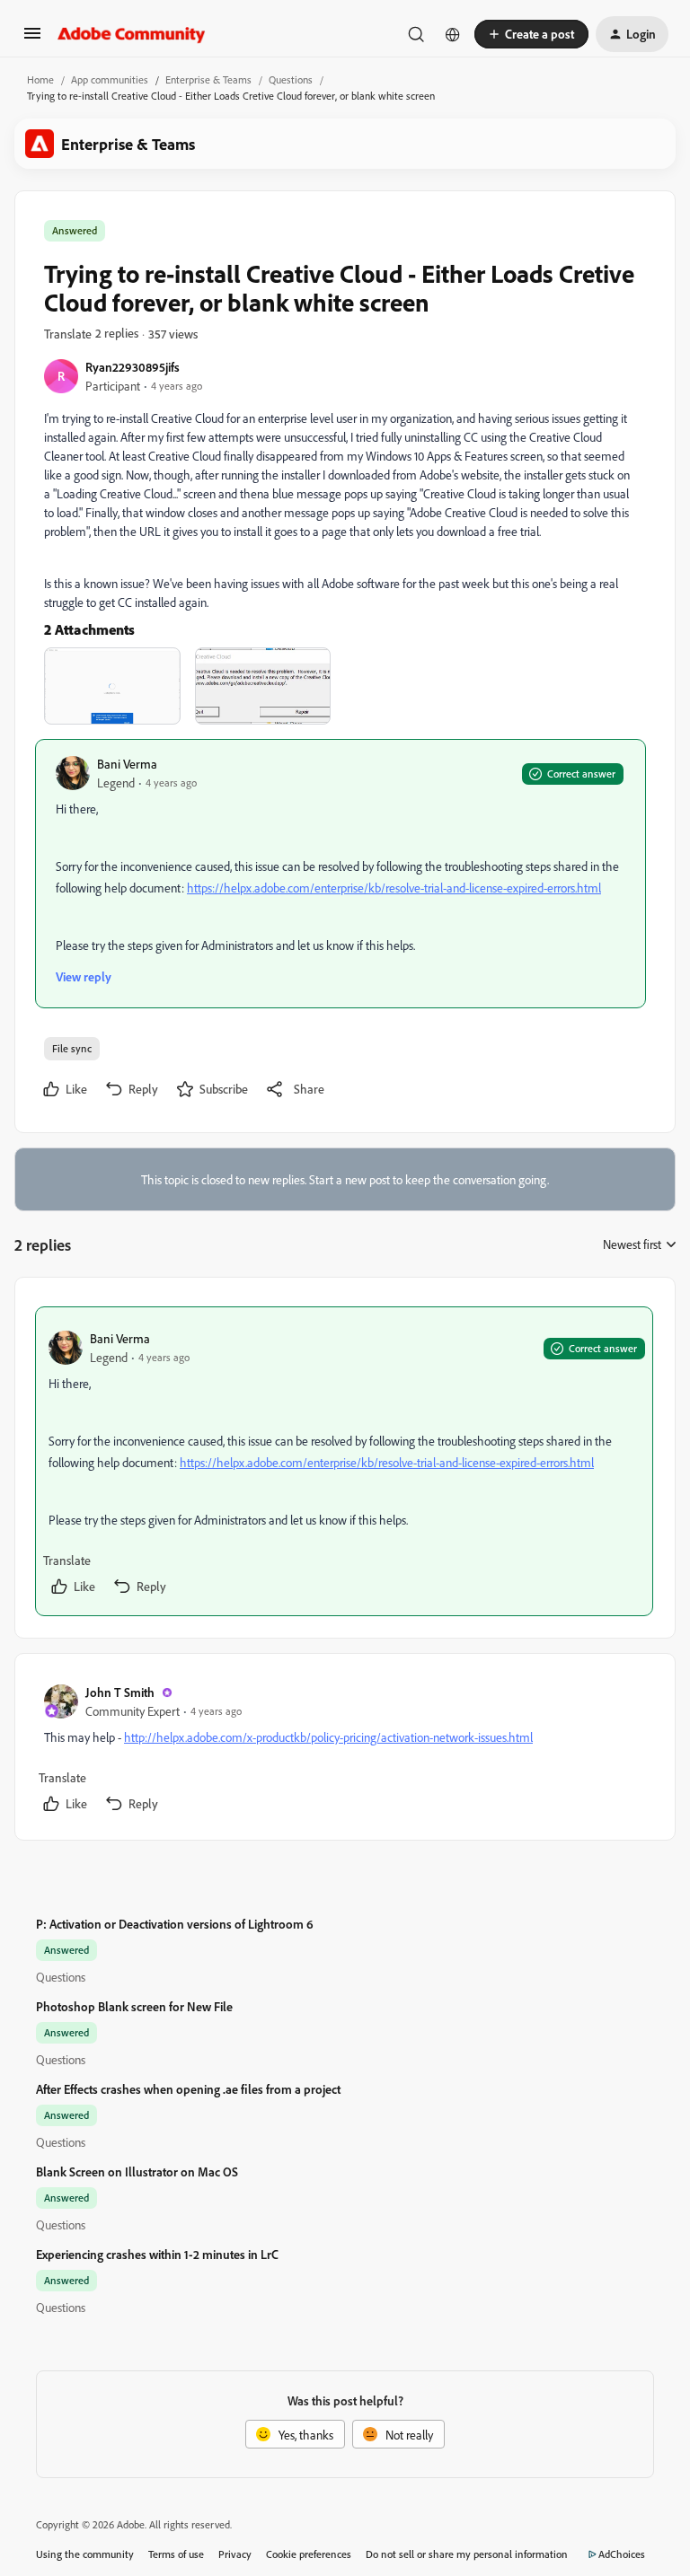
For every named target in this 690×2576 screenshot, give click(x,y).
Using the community (85, 2554)
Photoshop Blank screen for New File (134, 2006)
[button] (32, 39)
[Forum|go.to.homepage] (132, 34)
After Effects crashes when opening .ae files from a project (188, 2089)
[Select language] (453, 34)
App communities (110, 79)
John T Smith (120, 1692)
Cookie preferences (309, 2554)
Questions (291, 79)
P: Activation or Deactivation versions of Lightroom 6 (175, 1924)
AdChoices (622, 2554)
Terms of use (176, 2554)
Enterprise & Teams (208, 79)
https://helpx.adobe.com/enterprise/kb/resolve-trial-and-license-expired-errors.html (394, 888)
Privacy (235, 2554)
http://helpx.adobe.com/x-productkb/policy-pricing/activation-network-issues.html (328, 1737)
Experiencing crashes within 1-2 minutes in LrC (157, 2254)
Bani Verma (127, 764)
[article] (344, 1461)
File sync (72, 1048)
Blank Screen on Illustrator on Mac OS (137, 2172)
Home (40, 79)
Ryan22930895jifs (133, 367)
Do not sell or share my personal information (467, 2554)
